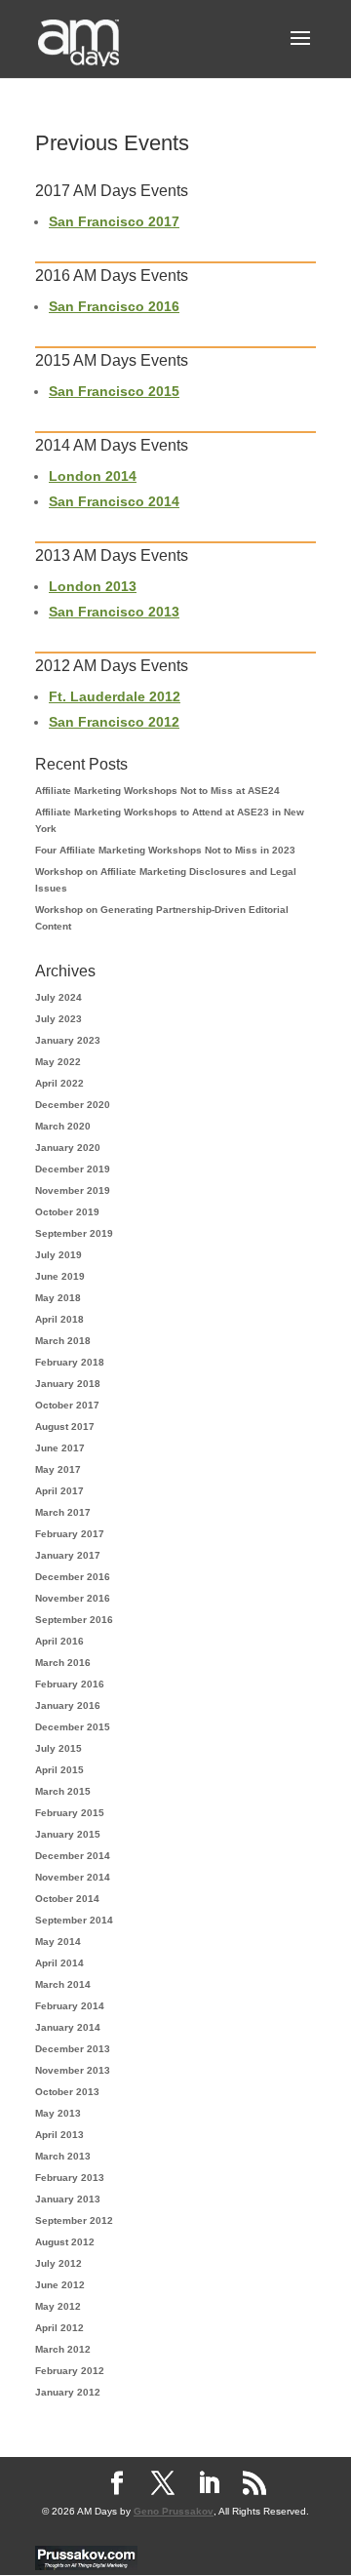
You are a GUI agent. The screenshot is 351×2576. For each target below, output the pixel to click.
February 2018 (70, 1362)
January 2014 (68, 2027)
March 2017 (63, 1512)
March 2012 (63, 2349)
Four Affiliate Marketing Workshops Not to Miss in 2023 (165, 850)
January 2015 (68, 1834)
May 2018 (58, 1298)
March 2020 (63, 1126)
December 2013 (73, 2049)
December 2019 (73, 1169)
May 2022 (58, 1062)
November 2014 (73, 1877)
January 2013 (68, 2199)
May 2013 (58, 2113)
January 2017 (68, 1555)
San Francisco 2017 (114, 221)
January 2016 (68, 1705)
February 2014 (70, 2006)
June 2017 (60, 1448)
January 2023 (68, 1040)
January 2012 (68, 2392)
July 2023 (58, 1019)
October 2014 (67, 1899)
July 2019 (58, 1255)
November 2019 (73, 1190)
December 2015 (73, 1727)
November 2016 (73, 1598)
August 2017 (65, 1427)
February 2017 (70, 1534)
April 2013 (59, 2135)
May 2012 (58, 2306)
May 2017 (58, 1469)
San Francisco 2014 (114, 501)
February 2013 (70, 2178)
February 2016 (70, 1684)
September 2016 (74, 1620)
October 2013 (67, 2092)
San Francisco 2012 (114, 722)
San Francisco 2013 (114, 612)
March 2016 (63, 1663)
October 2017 (67, 1405)
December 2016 (73, 1577)
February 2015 (70, 1813)
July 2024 (58, 997)
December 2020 (73, 1105)
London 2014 (93, 476)
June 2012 (60, 2285)
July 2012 (58, 2263)
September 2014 (74, 1920)
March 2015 (63, 1791)
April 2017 (59, 1491)
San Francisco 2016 (114, 306)
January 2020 (68, 1148)
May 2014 (58, 1942)
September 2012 (74, 2220)
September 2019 (74, 1233)
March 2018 (63, 1341)
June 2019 (60, 1276)
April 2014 (59, 1963)
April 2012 (59, 2328)
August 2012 (65, 2242)
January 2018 (68, 1384)
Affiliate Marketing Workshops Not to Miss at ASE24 (157, 791)
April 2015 (59, 1770)
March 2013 (63, 2156)
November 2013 (73, 2070)
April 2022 (59, 1083)
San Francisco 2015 (114, 391)
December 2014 (73, 1856)
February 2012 (70, 2371)
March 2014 (63, 1984)
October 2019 (67, 1212)
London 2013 (93, 586)
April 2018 (59, 1319)
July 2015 (58, 1748)
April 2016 (59, 1641)
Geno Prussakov (174, 2511)
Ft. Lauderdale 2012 (115, 696)
